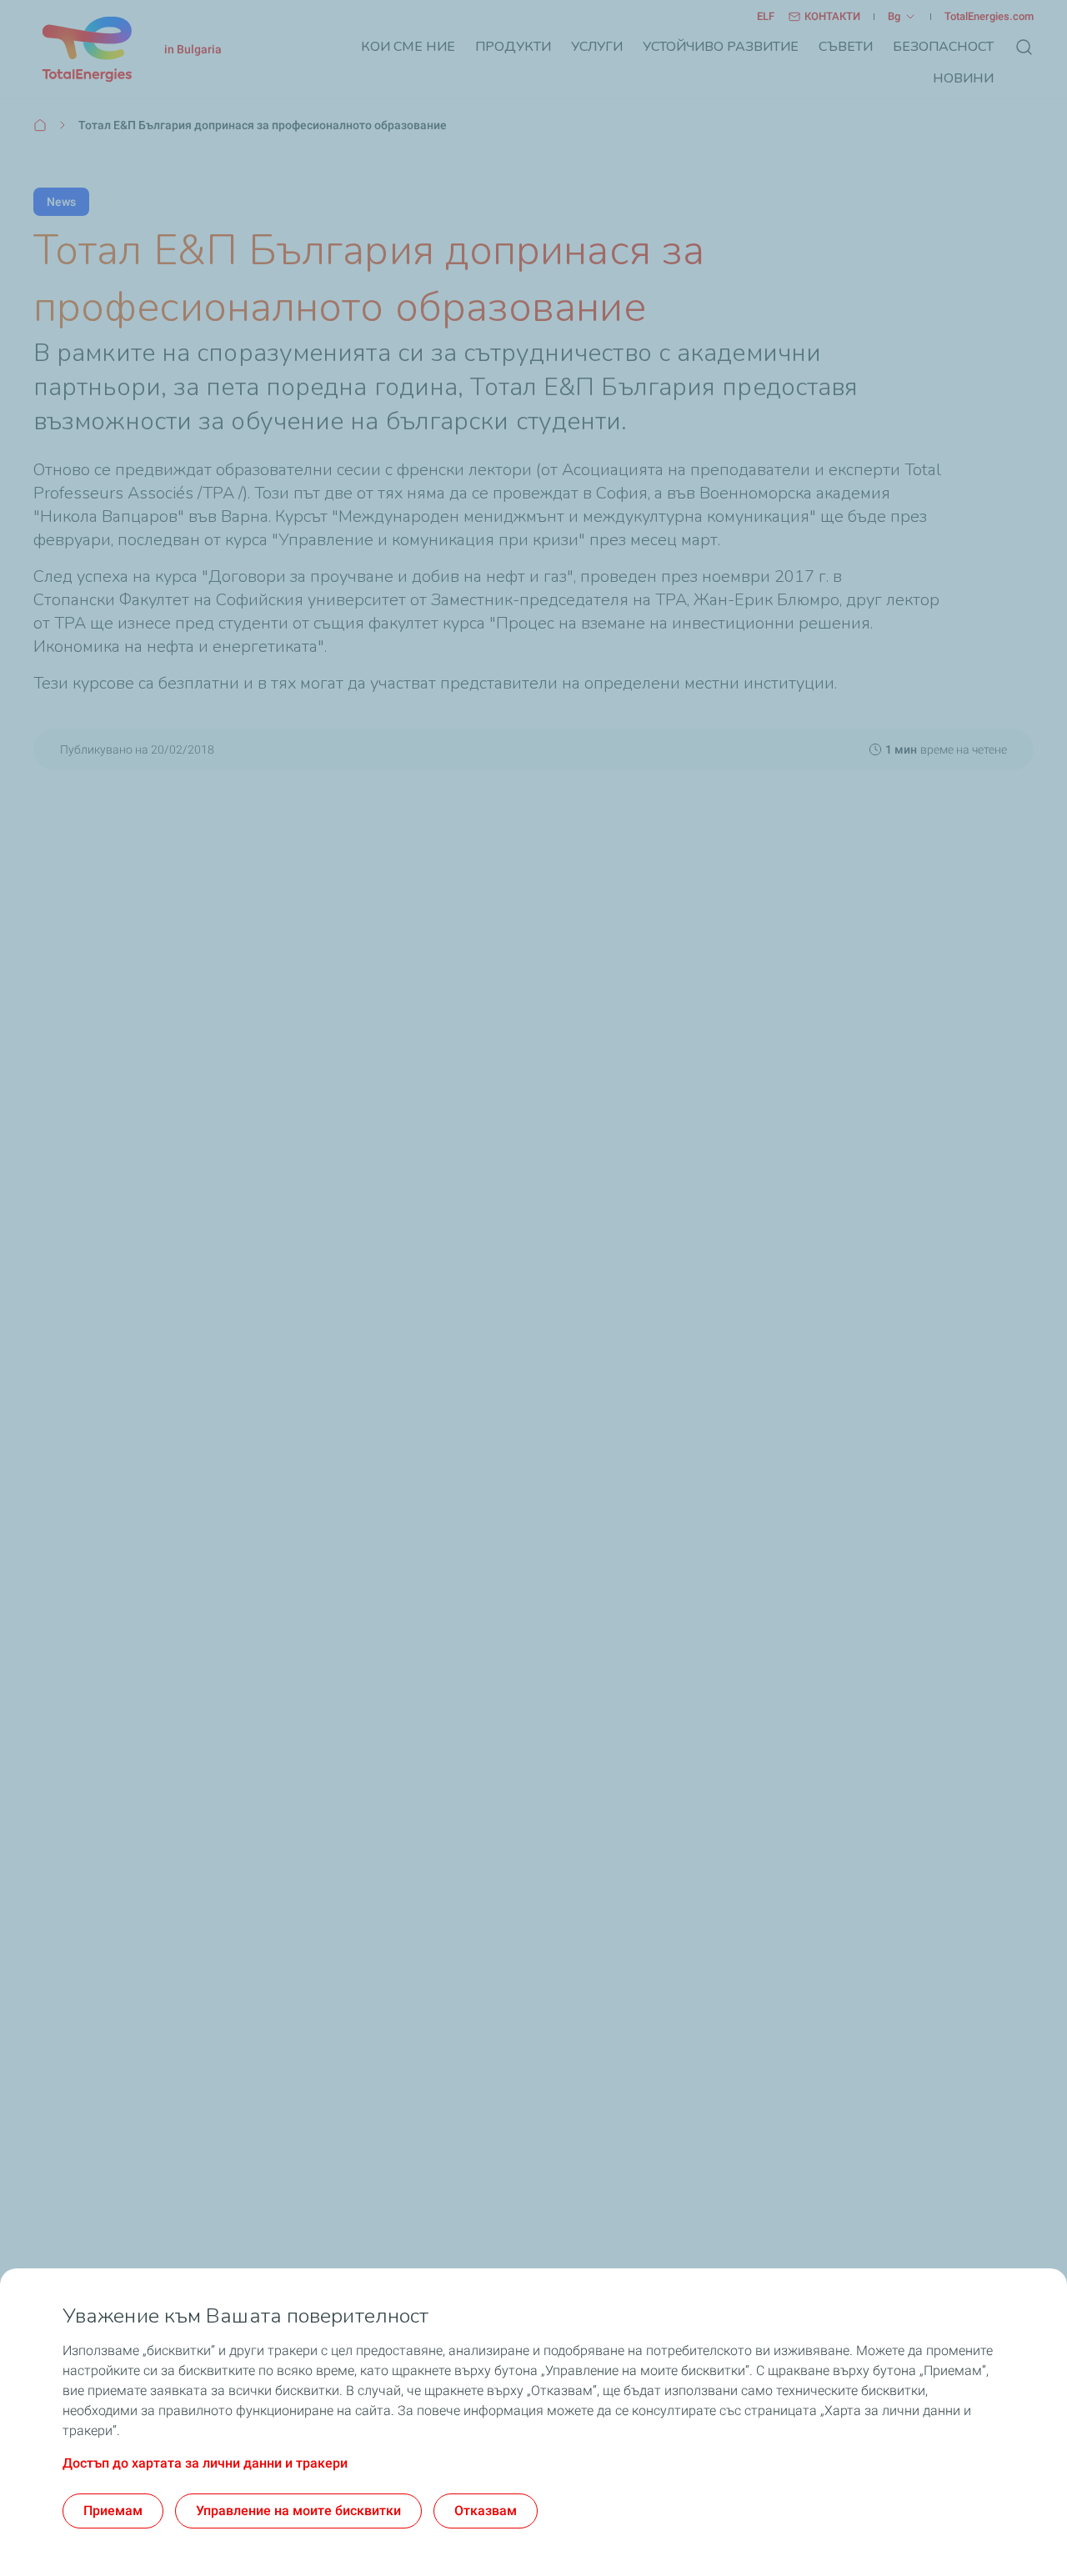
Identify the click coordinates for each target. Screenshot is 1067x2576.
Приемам (113, 2511)
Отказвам (486, 2511)
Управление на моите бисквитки (298, 2511)
